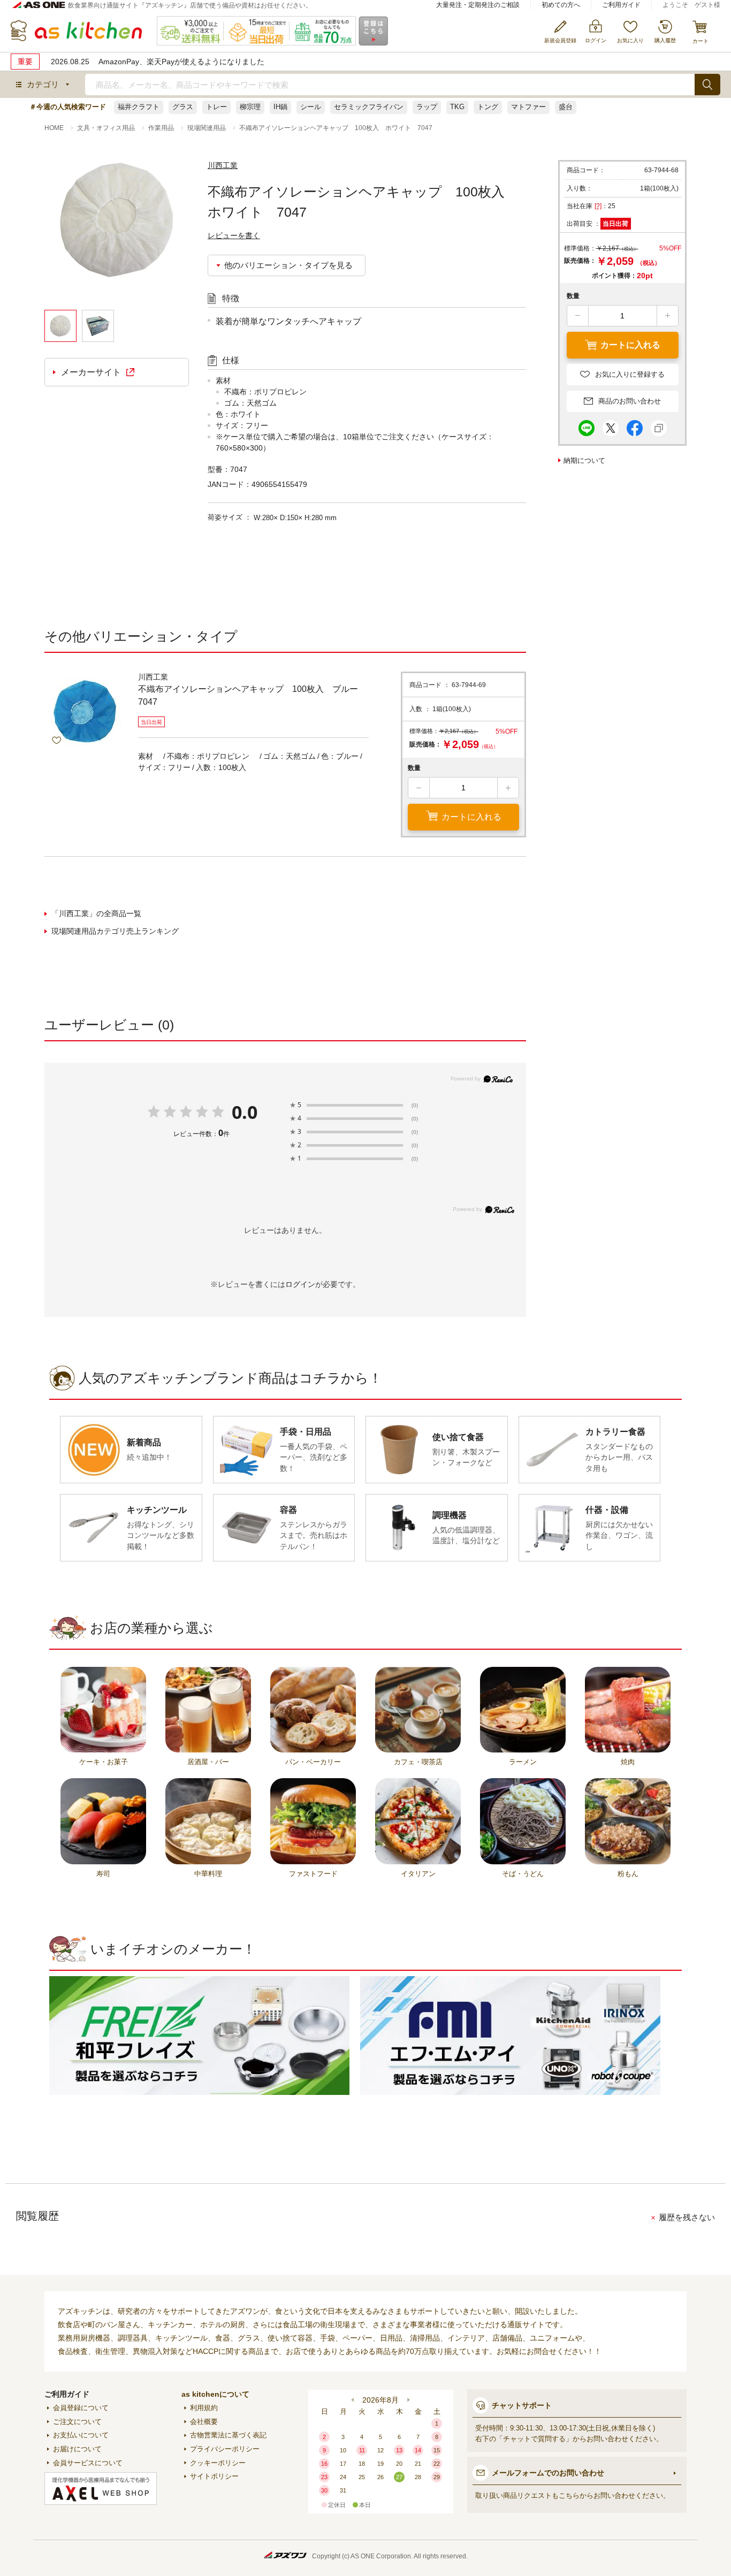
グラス (183, 107)
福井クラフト (139, 107)
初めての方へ (561, 5)
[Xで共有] (611, 425)
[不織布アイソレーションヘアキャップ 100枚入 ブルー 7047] (85, 712)
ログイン (300, 1284)
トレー (216, 107)
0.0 (245, 1112)
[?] (598, 206)
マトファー (528, 107)
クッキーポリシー (218, 2463)
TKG (457, 107)
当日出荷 (615, 224)
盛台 (566, 107)
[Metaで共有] (635, 425)
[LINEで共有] (587, 425)
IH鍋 (280, 107)
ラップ (427, 107)
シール (311, 107)
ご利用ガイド (621, 5)
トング (488, 107)
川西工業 (223, 165)
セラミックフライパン (369, 107)
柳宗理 (250, 107)
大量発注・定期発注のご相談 (478, 5)
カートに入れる (471, 817)
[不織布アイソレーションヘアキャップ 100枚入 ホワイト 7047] (117, 235)
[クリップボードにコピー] (659, 425)
